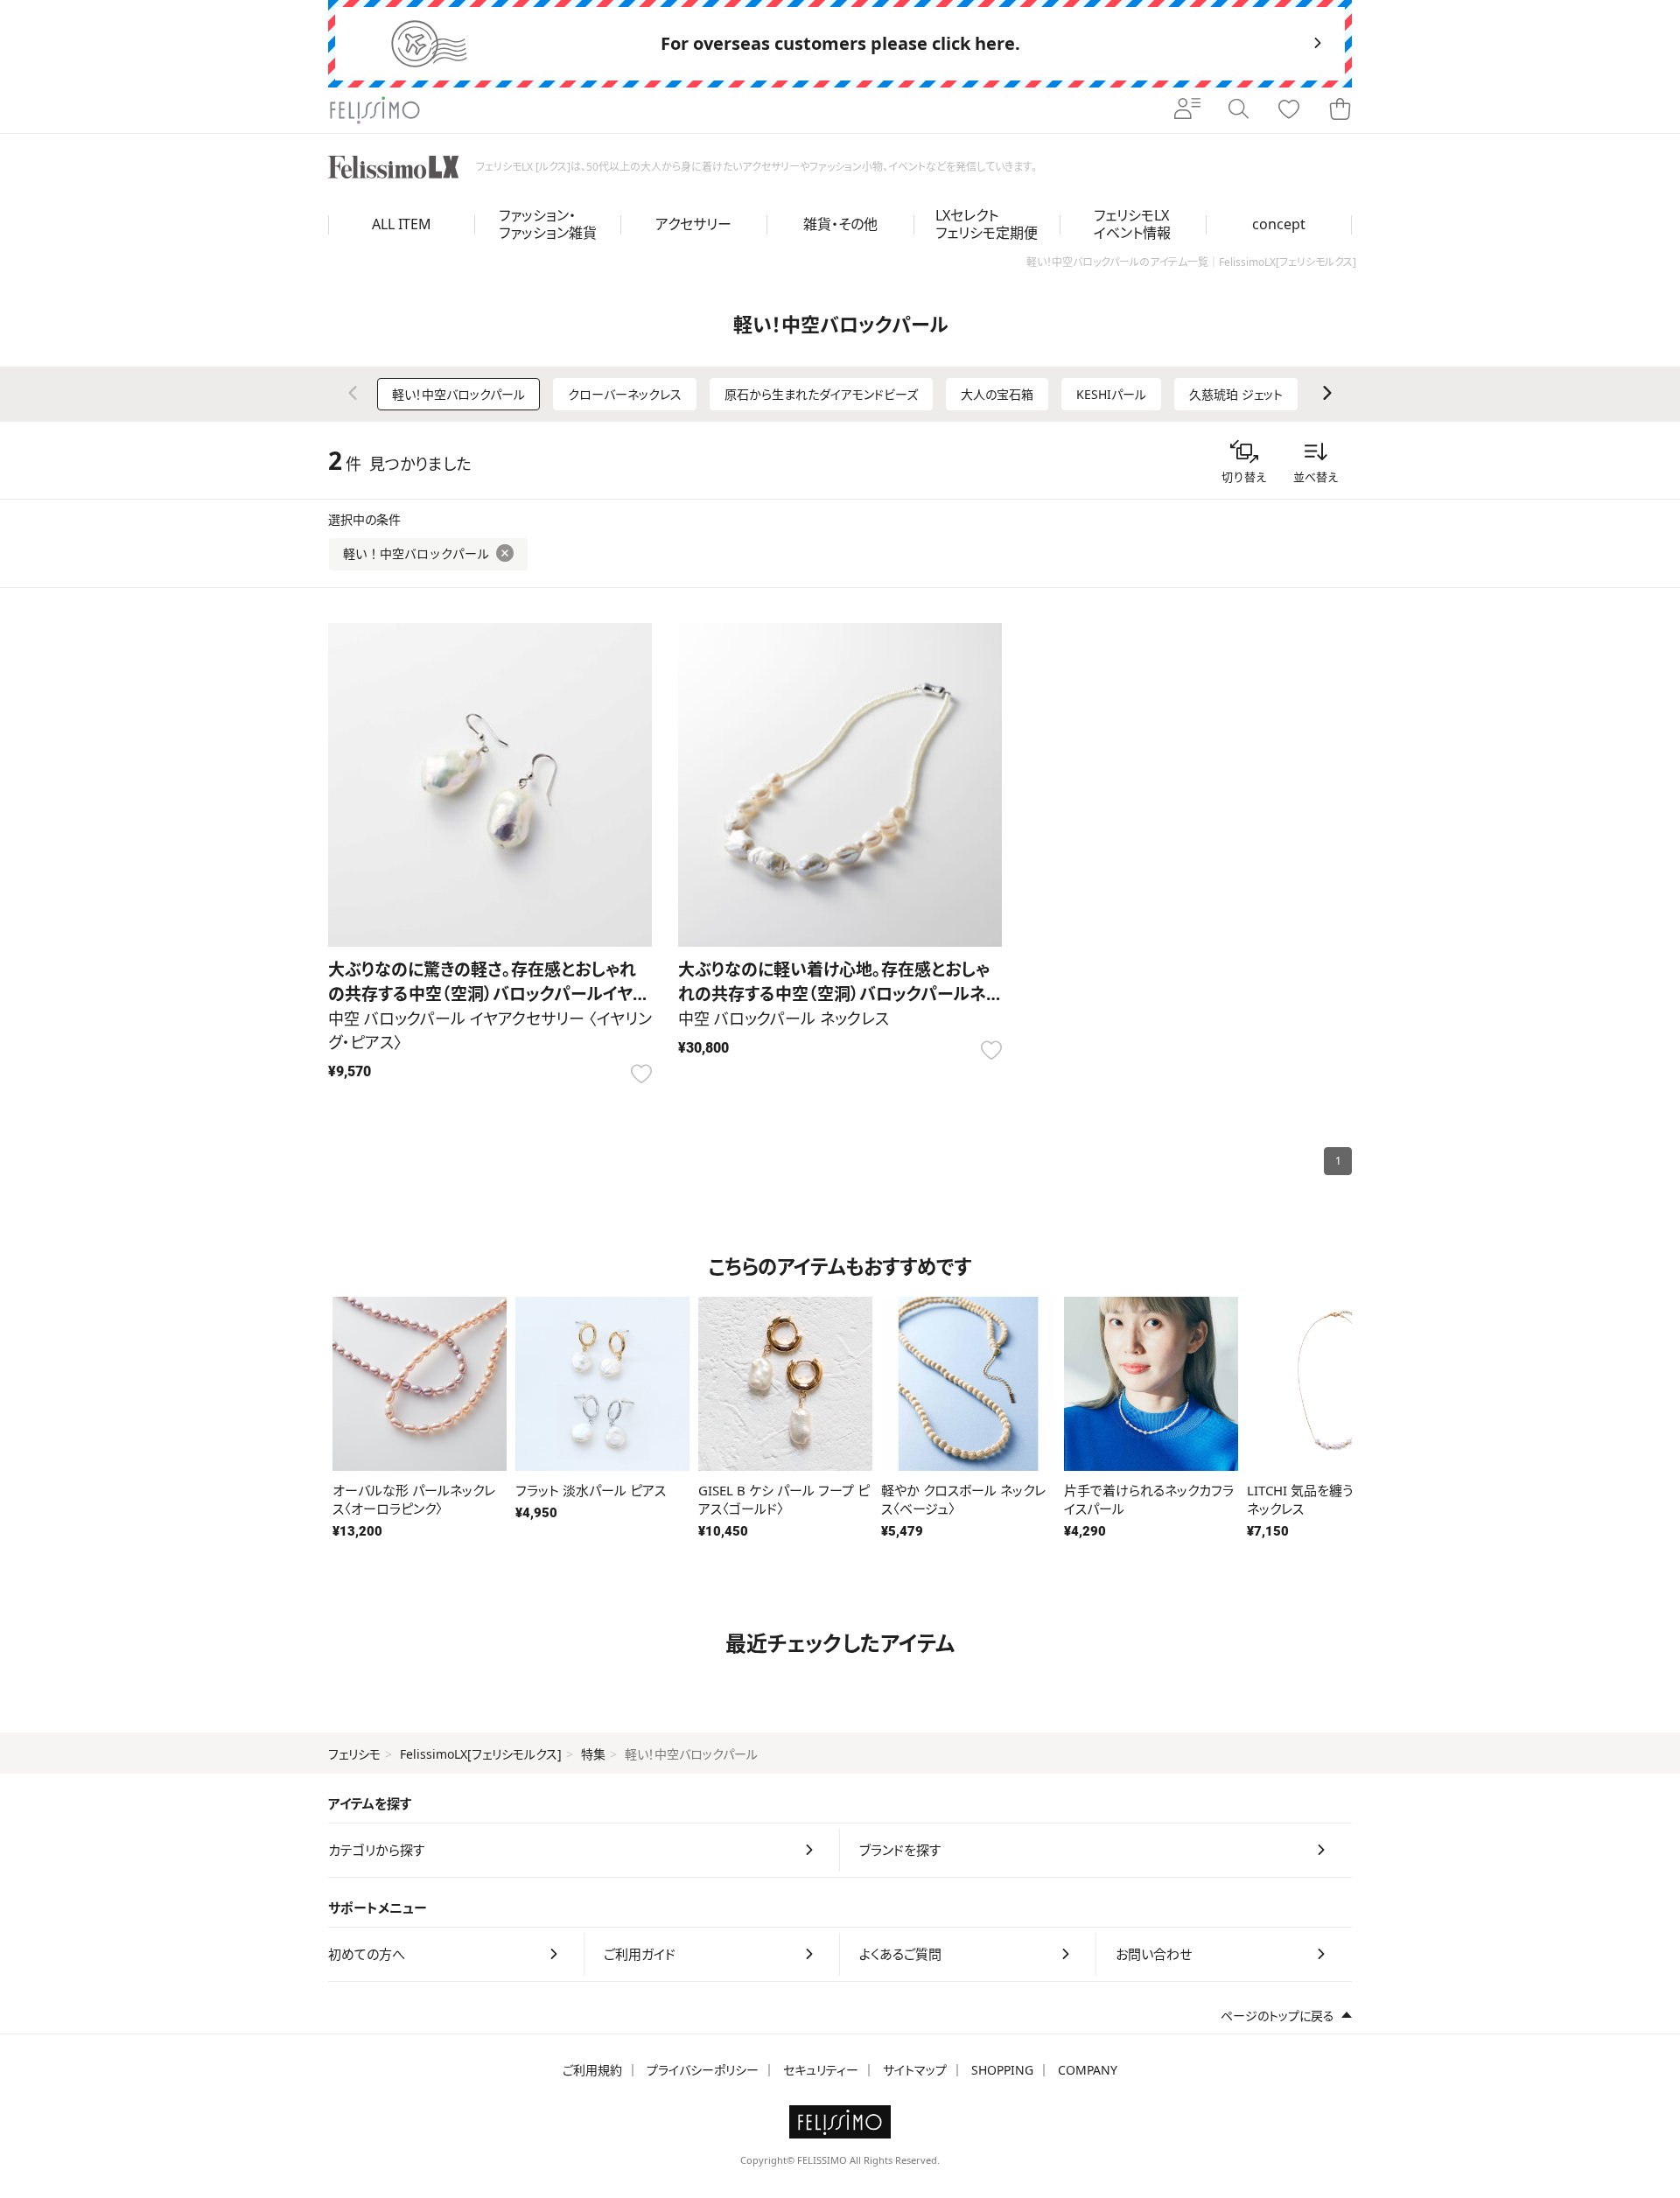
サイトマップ (915, 2070)
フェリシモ (354, 1754)
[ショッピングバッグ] (1340, 110)
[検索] (1238, 110)
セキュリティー (821, 2070)
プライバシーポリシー (703, 2070)
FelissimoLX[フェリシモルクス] (481, 1754)
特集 (593, 1754)
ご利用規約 (592, 2070)
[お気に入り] (1289, 110)
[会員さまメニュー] (1187, 110)
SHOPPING (1002, 2070)
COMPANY (1088, 2070)
